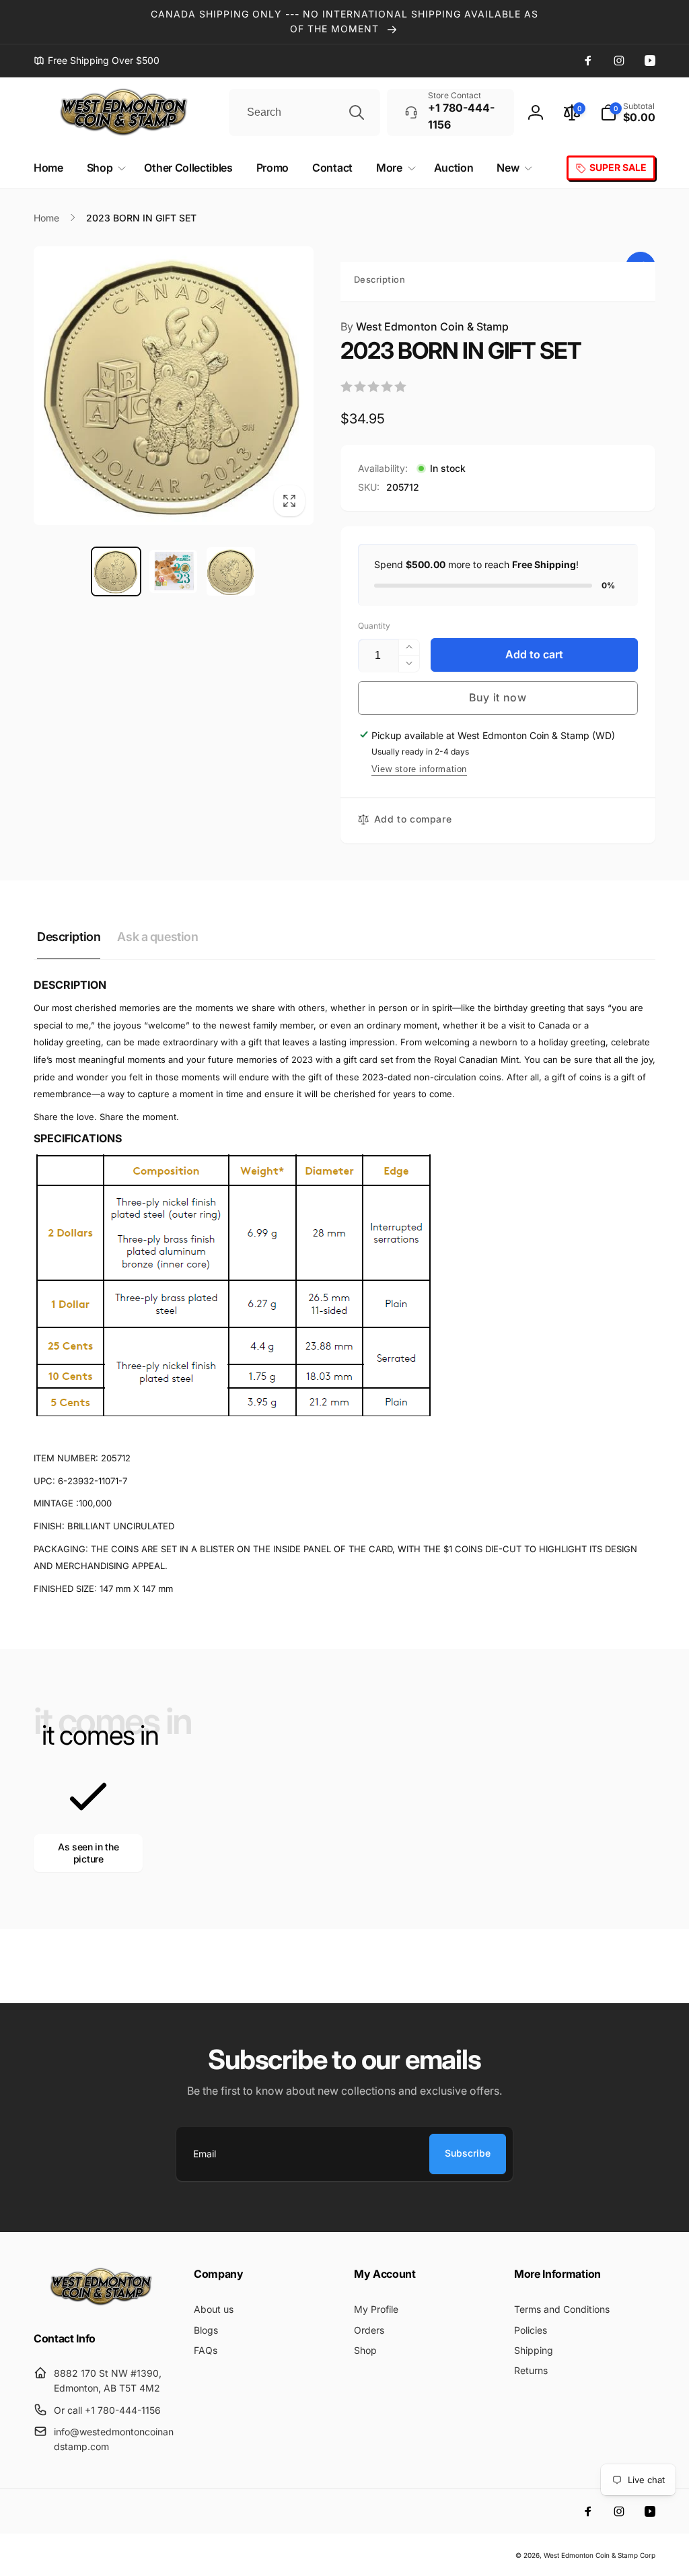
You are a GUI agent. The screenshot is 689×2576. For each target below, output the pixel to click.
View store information (419, 769)
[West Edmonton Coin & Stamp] (104, 2303)
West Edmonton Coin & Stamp (425, 326)
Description (380, 279)
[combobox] (304, 112)
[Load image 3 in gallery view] (230, 572)
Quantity (374, 626)
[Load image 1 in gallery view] (116, 572)
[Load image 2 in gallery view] (173, 572)
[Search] (357, 112)
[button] (628, 112)
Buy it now (498, 697)
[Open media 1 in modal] (174, 386)
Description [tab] (69, 937)
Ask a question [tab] (157, 937)
